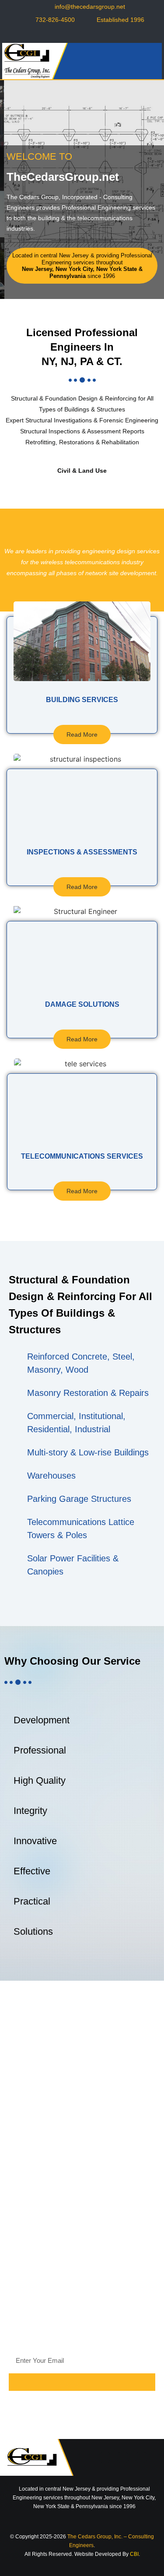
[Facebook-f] (68, 35)
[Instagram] (96, 35)
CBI (134, 2554)
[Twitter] (82, 35)
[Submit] (82, 2382)
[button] (151, 61)
